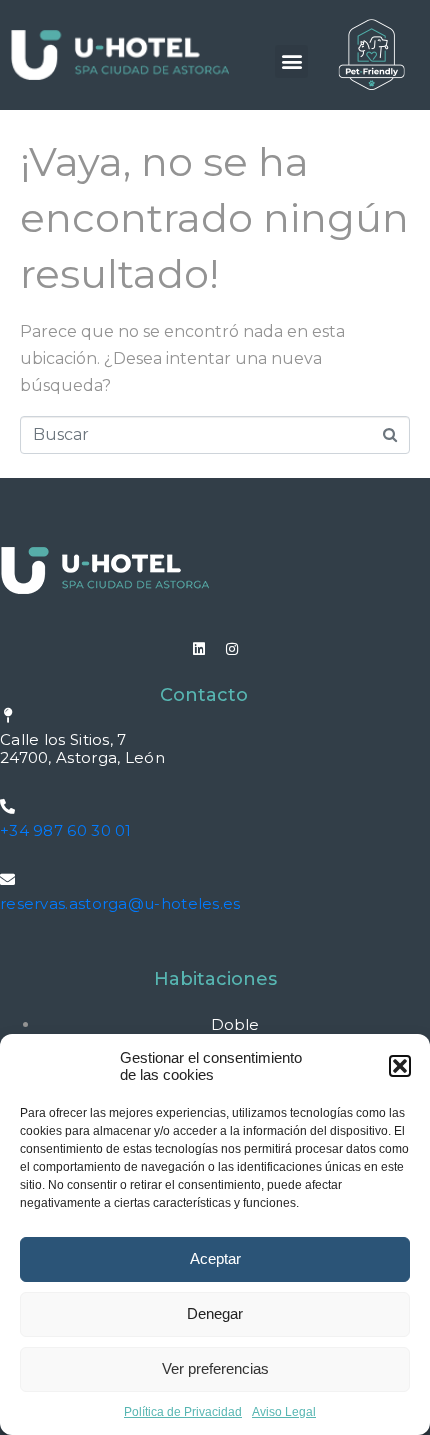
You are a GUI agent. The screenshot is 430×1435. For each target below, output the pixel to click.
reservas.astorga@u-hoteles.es (120, 903)
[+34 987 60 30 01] (7, 806)
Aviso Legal (284, 1412)
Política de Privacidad (183, 1412)
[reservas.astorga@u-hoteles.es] (7, 879)
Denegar (215, 1313)
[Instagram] (232, 649)
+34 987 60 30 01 (66, 830)
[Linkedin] (199, 649)
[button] (400, 1066)
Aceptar (215, 1258)
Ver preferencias (215, 1368)
